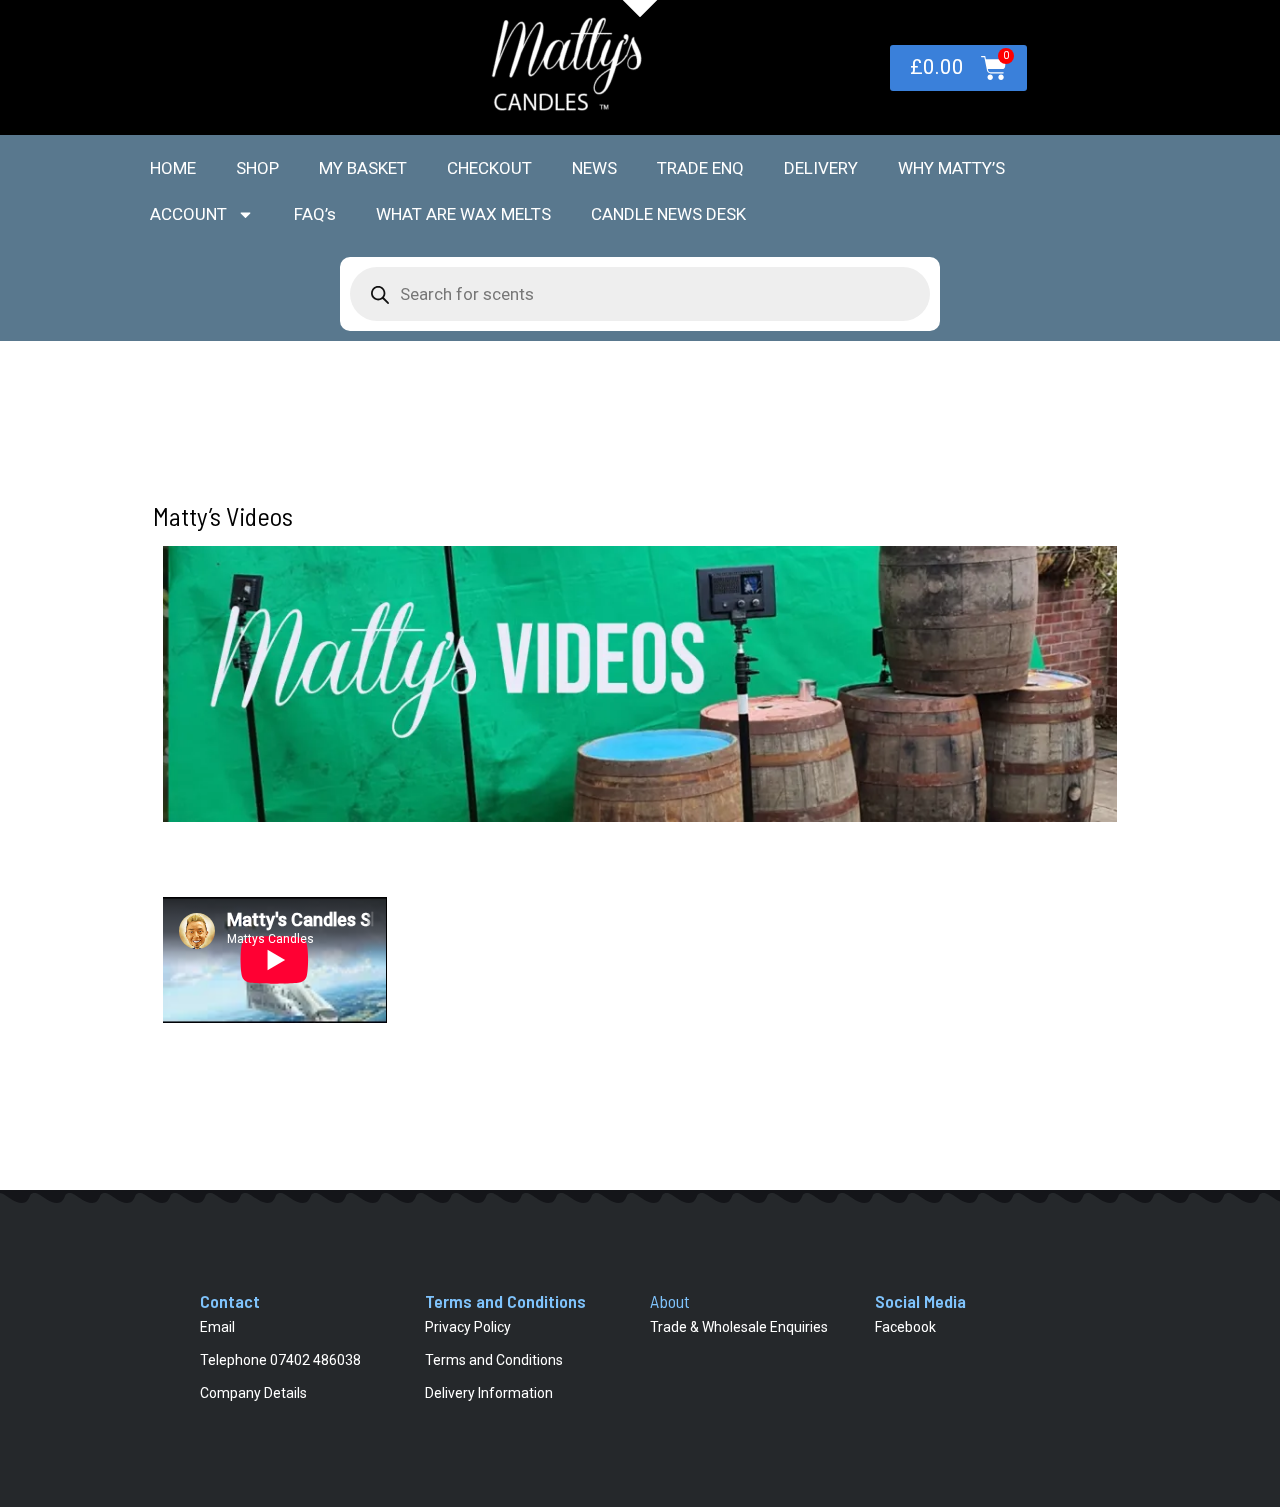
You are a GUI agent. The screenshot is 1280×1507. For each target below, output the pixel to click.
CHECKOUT (489, 168)
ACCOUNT (188, 214)
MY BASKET (363, 168)
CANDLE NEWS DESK (668, 214)
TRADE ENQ (700, 168)
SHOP (257, 168)
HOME (173, 168)
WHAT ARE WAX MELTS (463, 214)
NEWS (594, 168)
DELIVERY (821, 168)
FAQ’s (315, 214)
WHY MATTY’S (951, 168)
